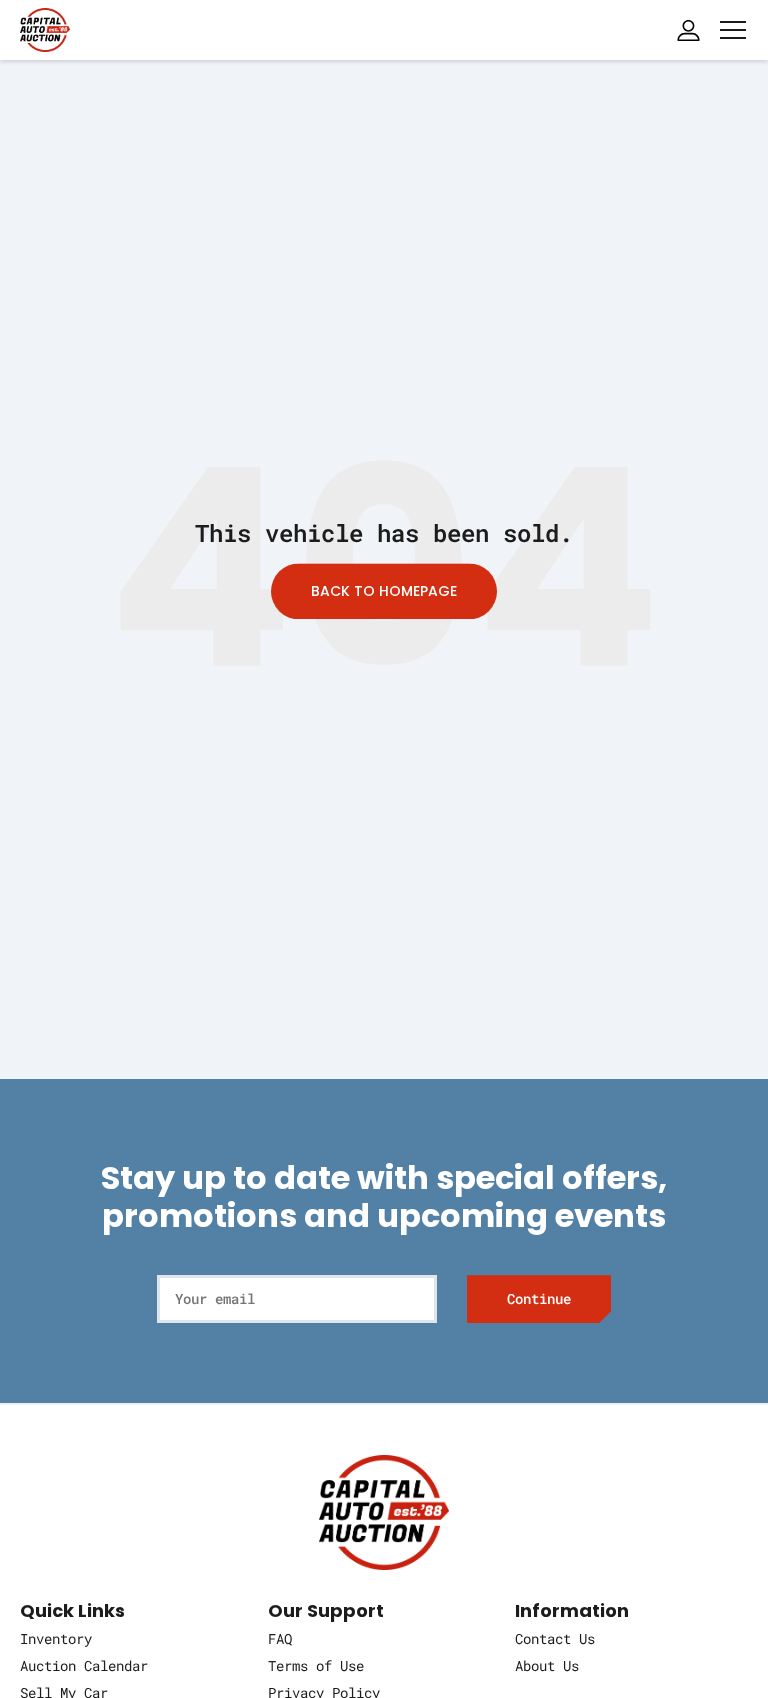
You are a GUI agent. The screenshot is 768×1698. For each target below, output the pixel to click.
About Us (547, 1665)
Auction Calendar (84, 1665)
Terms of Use (316, 1665)
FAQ (280, 1638)
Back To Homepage (384, 591)
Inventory (56, 1638)
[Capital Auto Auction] (45, 27)
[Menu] (733, 30)
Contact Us (555, 1638)
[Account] (688, 30)
